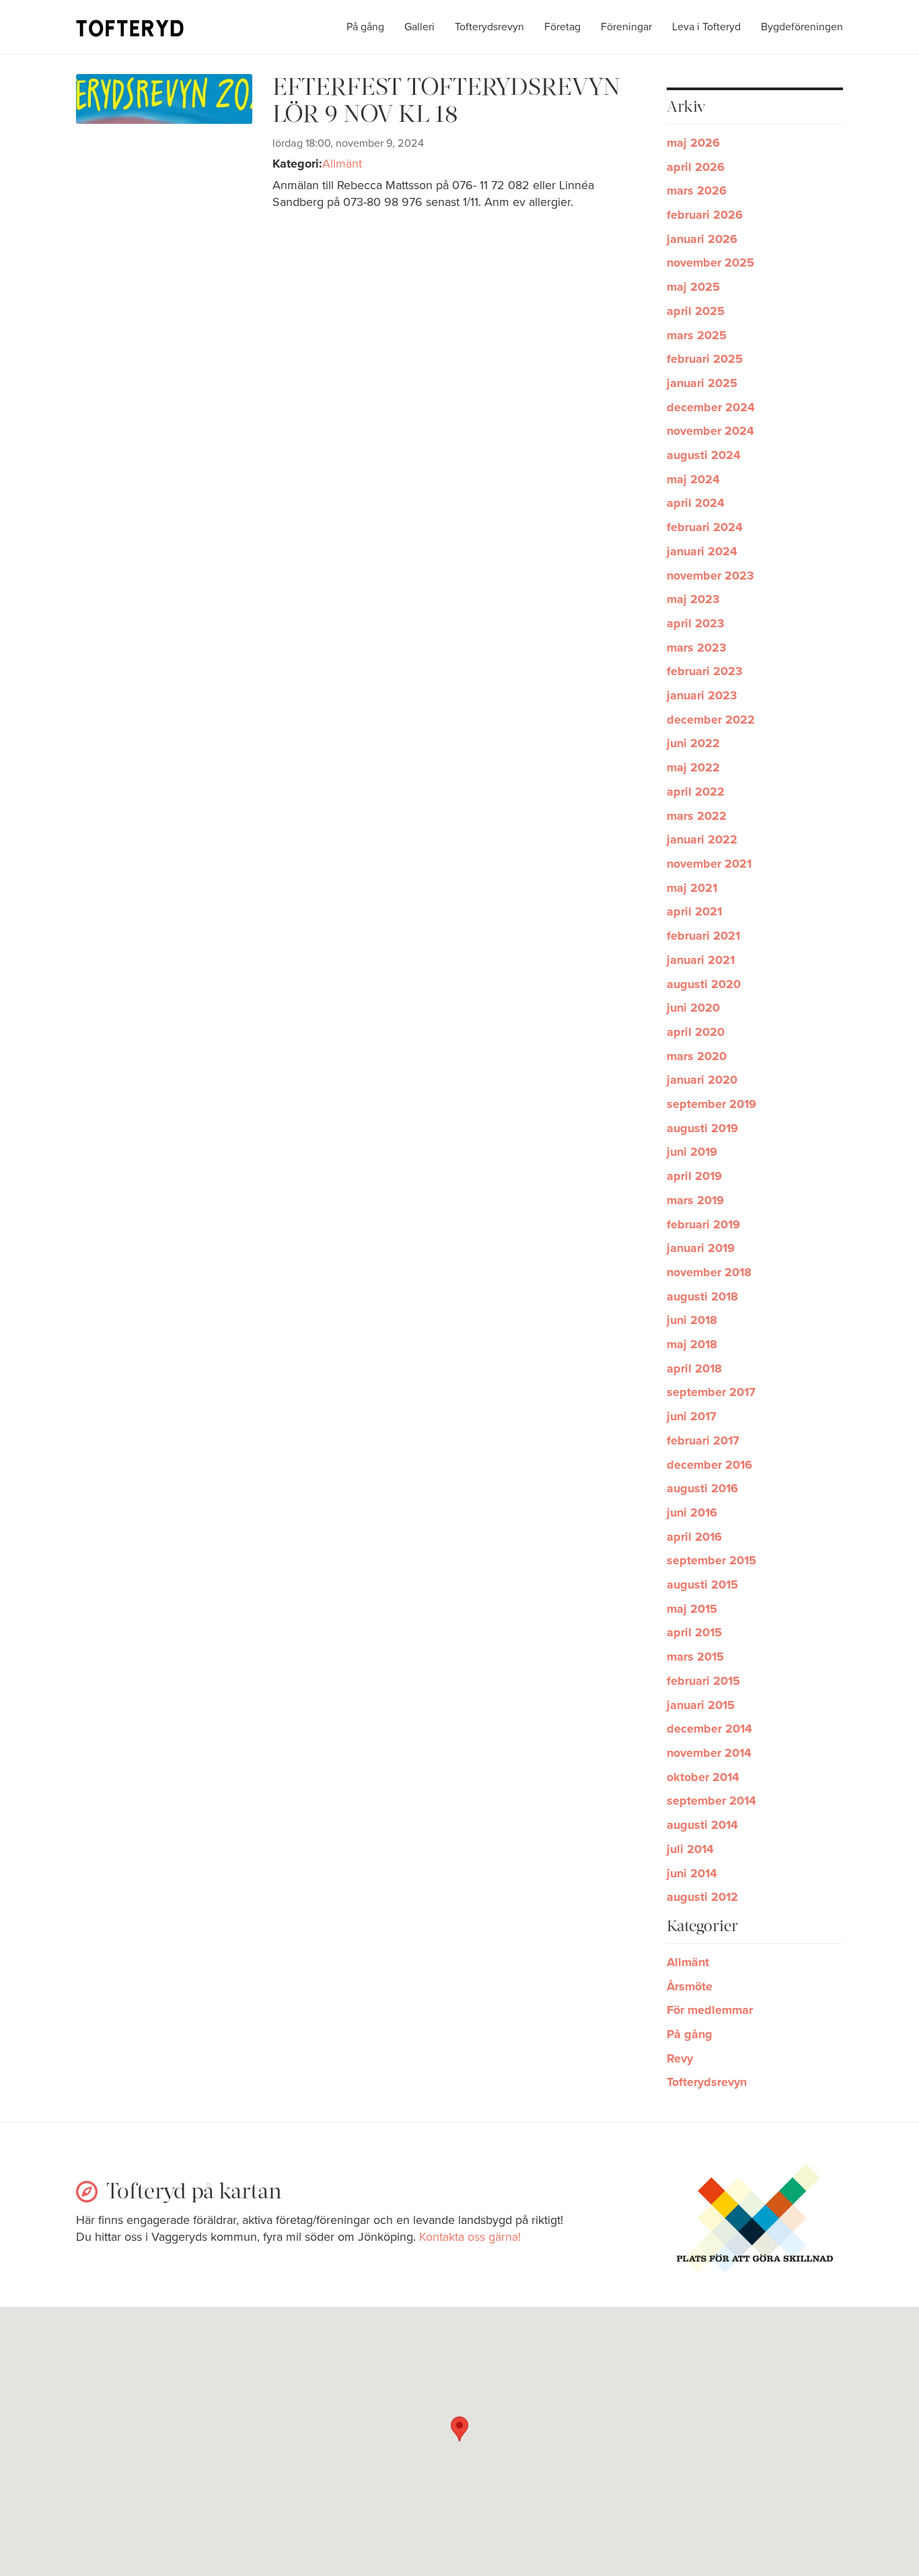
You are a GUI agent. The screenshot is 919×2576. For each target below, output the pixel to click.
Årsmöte (690, 1986)
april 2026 (696, 167)
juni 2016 (692, 1512)
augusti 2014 (702, 1825)
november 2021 (709, 864)
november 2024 (710, 431)
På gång (365, 27)
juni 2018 (692, 1320)
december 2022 (711, 720)
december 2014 (709, 1729)
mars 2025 (697, 335)
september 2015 (711, 1560)
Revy (680, 2058)
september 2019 (711, 1104)
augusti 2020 (704, 984)
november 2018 (709, 1272)
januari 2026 (702, 239)
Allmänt (342, 164)
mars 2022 (697, 816)
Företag (562, 27)
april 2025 (696, 311)
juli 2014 (690, 1849)
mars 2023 (697, 648)
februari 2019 (703, 1224)
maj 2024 (693, 479)
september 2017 (711, 1392)
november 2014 (709, 1753)
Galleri (419, 27)
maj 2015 (692, 1609)
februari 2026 (705, 215)
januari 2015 (701, 1705)
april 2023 (696, 623)
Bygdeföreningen (802, 27)
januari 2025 (702, 383)
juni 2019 (692, 1152)
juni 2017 (692, 1416)
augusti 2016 (702, 1488)
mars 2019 (695, 1200)
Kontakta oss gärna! (470, 2237)
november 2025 (710, 263)
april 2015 (694, 1632)
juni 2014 (692, 1873)
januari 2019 (701, 1248)
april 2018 (694, 1368)
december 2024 (711, 407)
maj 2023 (693, 599)
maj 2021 (692, 888)
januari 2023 (702, 695)
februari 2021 (703, 936)
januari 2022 (702, 839)
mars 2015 (695, 1657)
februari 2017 (703, 1440)
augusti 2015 (702, 1585)
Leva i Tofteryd (706, 27)
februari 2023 (705, 671)
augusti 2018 (702, 1296)
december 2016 (709, 1465)
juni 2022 (693, 743)
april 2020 (696, 1032)
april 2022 (696, 792)
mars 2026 (697, 190)
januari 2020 (702, 1080)
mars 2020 (697, 1056)
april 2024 (696, 503)
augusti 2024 (704, 455)
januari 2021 (701, 960)
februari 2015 (703, 1681)
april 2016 (694, 1537)
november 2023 (710, 576)
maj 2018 (692, 1344)
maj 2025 (693, 287)
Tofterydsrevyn (489, 27)
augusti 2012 (702, 1897)
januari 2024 (702, 551)
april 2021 (694, 911)
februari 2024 (705, 527)
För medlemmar (710, 2010)
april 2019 (694, 1176)
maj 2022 (693, 767)
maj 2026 (693, 143)
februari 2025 (705, 359)
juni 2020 (693, 1008)
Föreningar (626, 27)
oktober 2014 (703, 1777)
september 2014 (711, 1801)
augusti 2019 (702, 1128)
